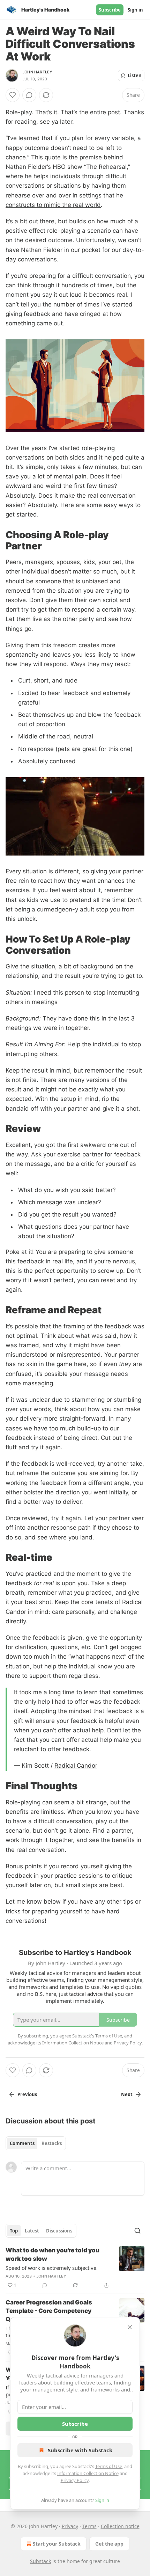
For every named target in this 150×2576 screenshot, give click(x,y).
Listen (135, 75)
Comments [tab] (22, 2143)
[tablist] (36, 2143)
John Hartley (37, 72)
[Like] (13, 95)
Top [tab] (14, 2231)
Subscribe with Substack (80, 2450)
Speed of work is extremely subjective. (52, 2268)
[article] (75, 2268)
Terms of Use (109, 2466)
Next (127, 2094)
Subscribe (110, 10)
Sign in (135, 10)
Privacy (70, 2526)
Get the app (109, 2544)
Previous (27, 2094)
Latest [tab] (32, 2231)
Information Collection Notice (88, 2473)
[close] (130, 2327)
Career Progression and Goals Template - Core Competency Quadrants (49, 2311)
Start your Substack (57, 2544)
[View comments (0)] (29, 95)
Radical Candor (76, 1766)
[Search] (137, 2231)
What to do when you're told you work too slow (52, 2254)
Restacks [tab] (52, 2143)
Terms (89, 2526)
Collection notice (120, 2526)
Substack (40, 2561)
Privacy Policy (75, 2480)
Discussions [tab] (59, 2231)
